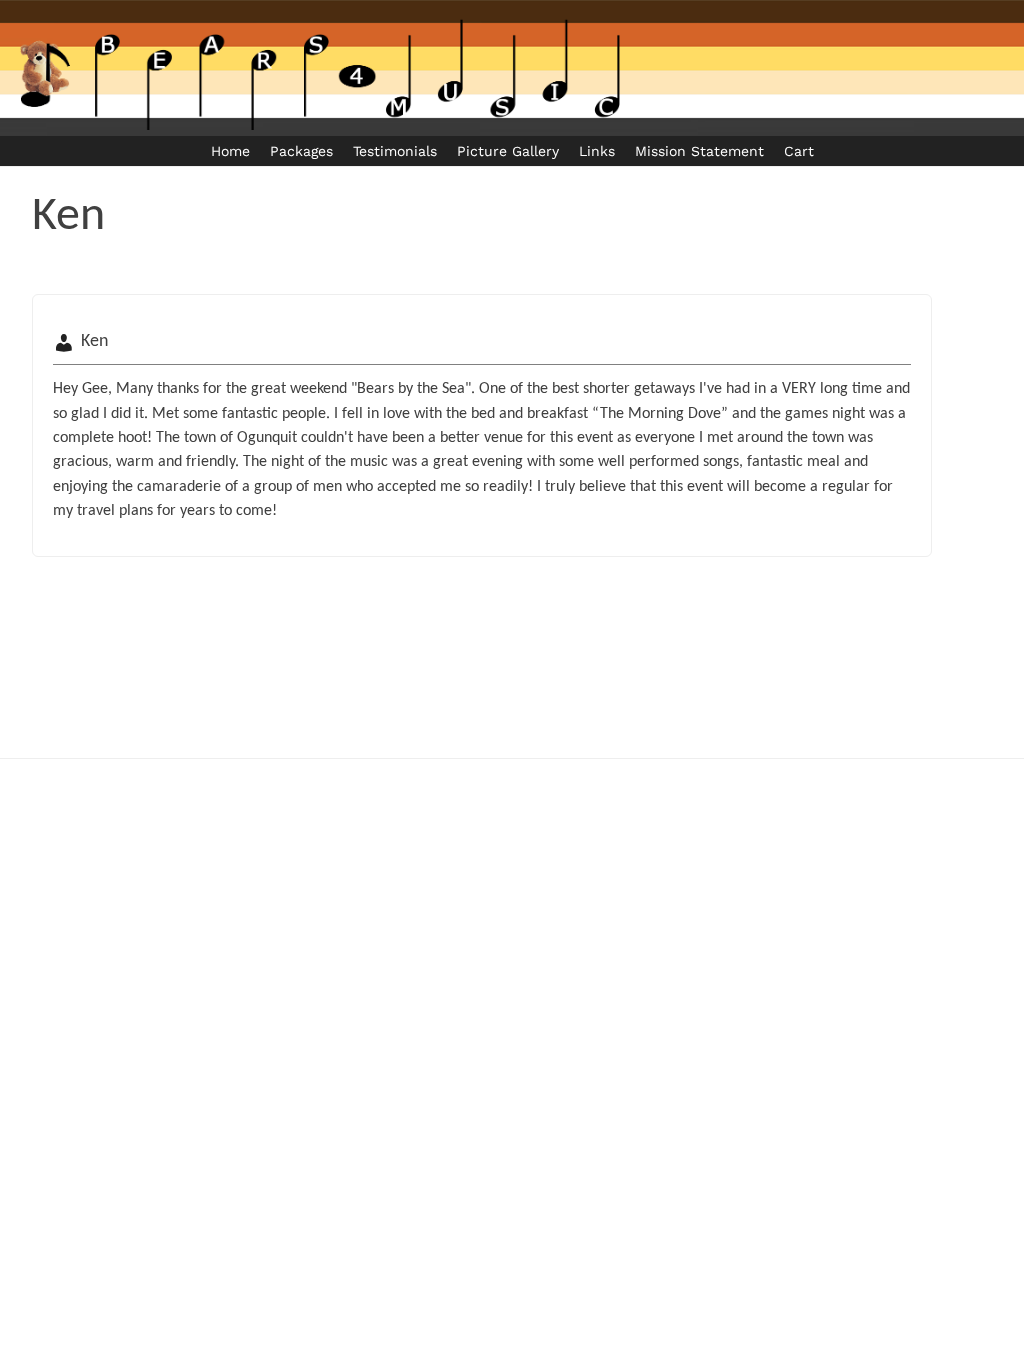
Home (230, 151)
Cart (799, 151)
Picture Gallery (508, 151)
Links (597, 151)
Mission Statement (699, 151)
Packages (301, 151)
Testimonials (395, 151)
